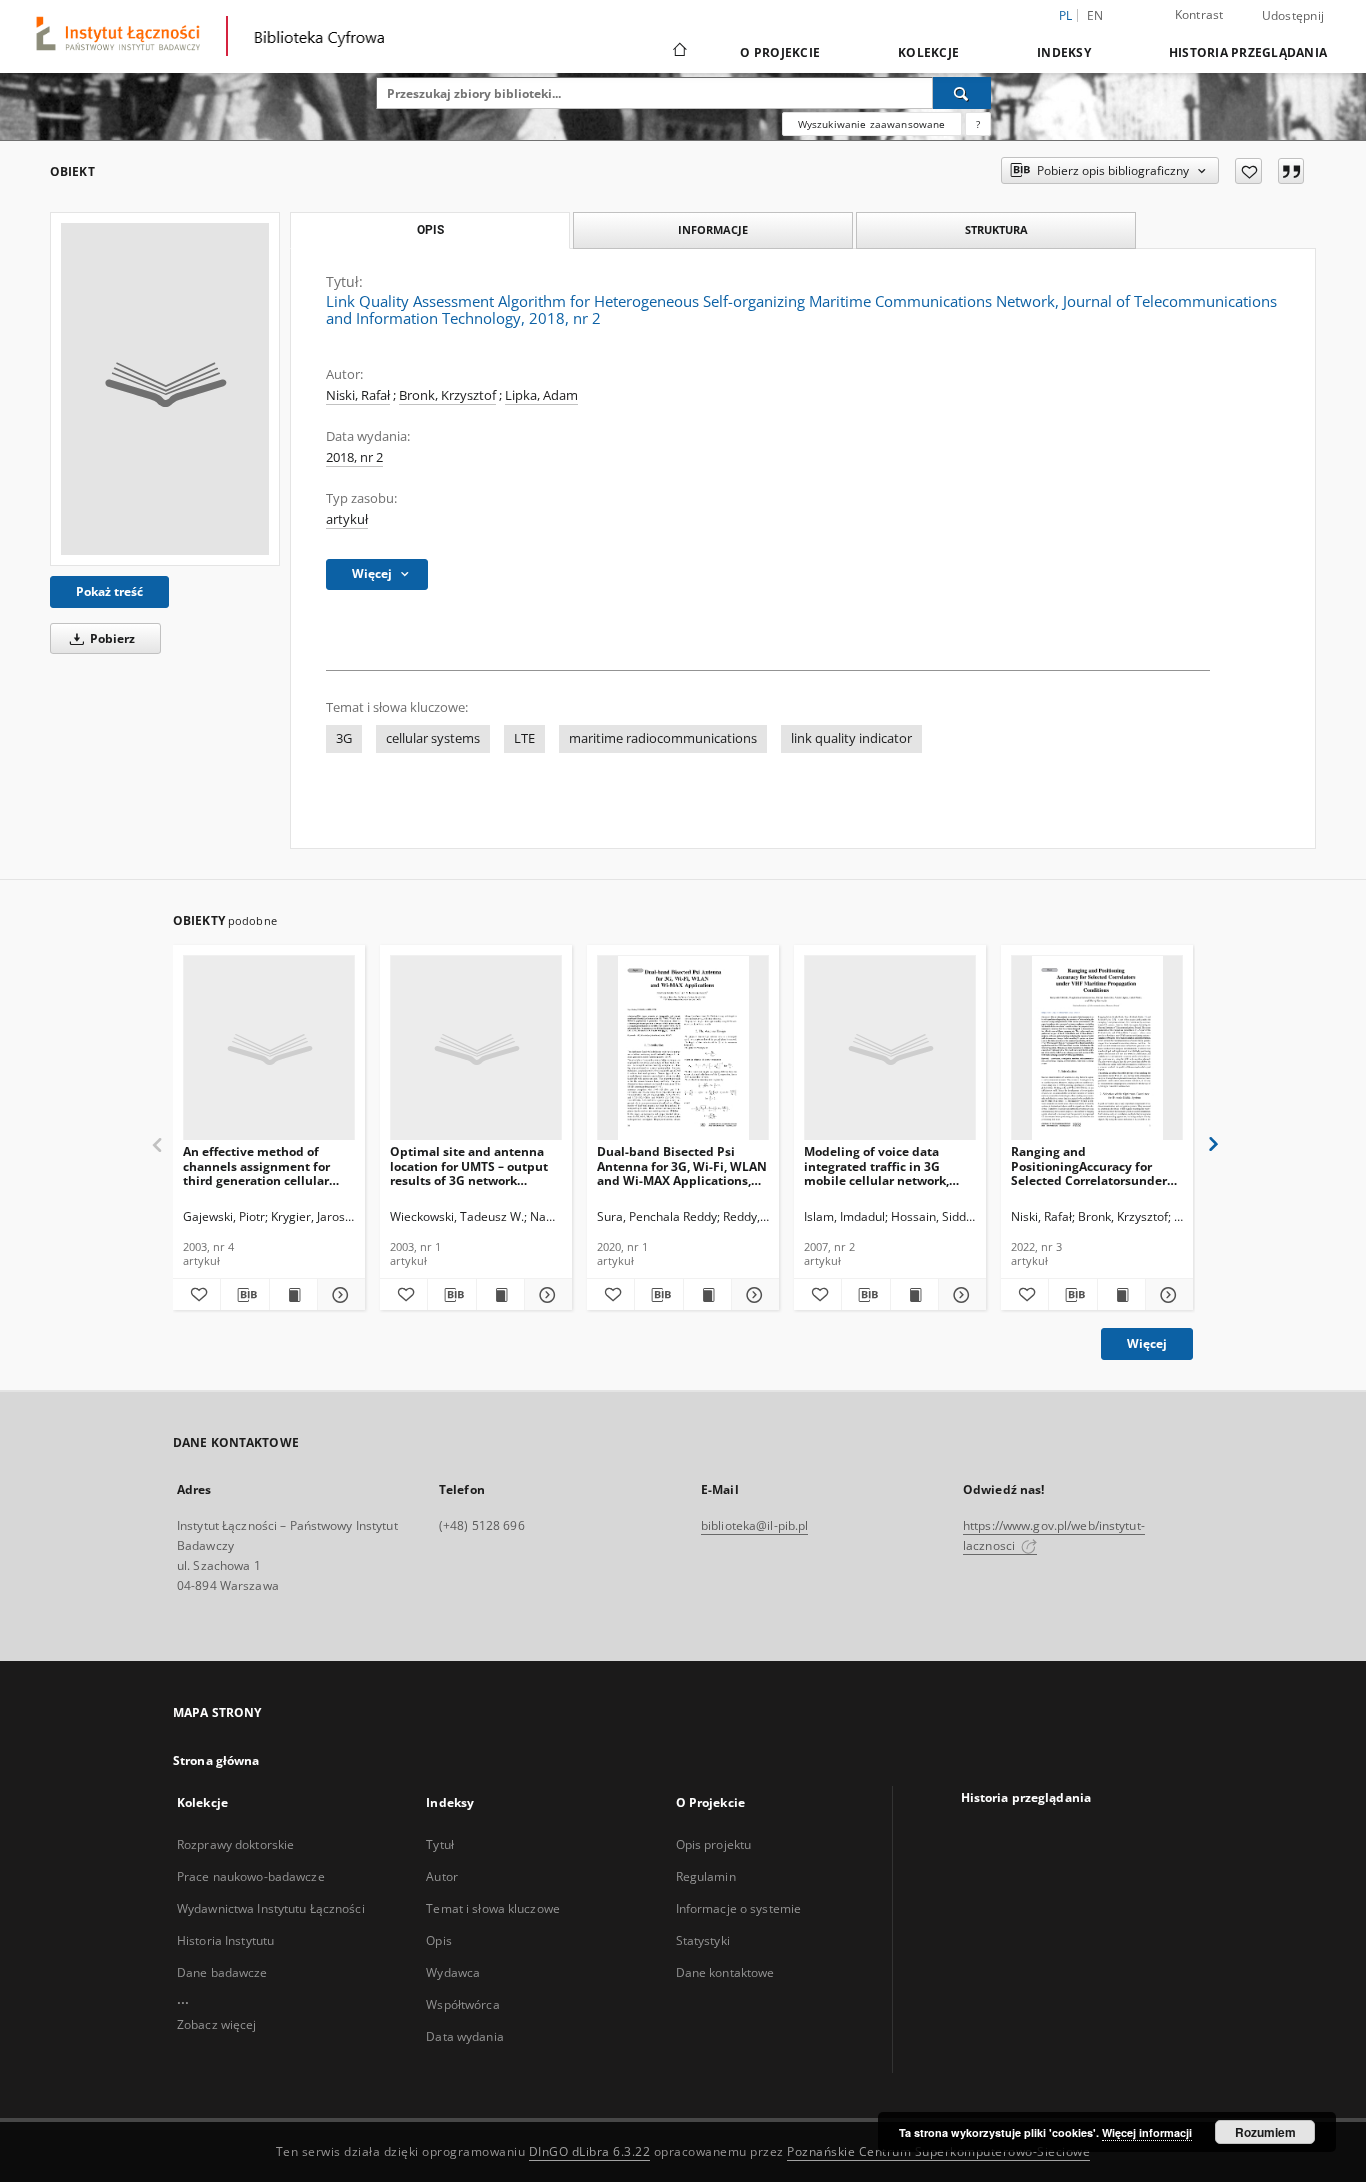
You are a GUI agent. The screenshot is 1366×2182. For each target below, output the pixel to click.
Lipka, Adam (541, 395)
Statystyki (703, 1940)
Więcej (1147, 1343)
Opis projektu (714, 1844)
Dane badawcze (222, 1972)
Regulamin (706, 1876)
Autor (442, 1876)
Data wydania (464, 2036)
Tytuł (440, 1844)
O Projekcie (780, 52)
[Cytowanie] (1291, 171)
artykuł (347, 519)
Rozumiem (1265, 2132)
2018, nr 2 (354, 457)
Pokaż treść (109, 591)
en (1095, 15)
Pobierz (111, 638)
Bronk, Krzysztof (447, 395)
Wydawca (453, 1972)
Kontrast (1199, 14)
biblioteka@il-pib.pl (754, 1525)
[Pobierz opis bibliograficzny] (244, 1295)
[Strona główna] (678, 52)
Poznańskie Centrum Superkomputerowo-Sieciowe (938, 2151)
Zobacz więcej (217, 2024)
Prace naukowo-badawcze (251, 1876)
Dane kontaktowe (725, 1972)
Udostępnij (1293, 16)
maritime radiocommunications (663, 738)
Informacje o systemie (739, 1908)
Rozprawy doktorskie (235, 1844)
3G (344, 738)
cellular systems (433, 738)
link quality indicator (851, 738)
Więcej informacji (1147, 2132)
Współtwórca (462, 2004)
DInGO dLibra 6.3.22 (590, 2151)
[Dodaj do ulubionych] (1248, 171)
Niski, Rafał (358, 395)
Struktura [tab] (996, 229)
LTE (524, 738)
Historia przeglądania (1248, 52)
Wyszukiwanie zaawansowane (872, 124)
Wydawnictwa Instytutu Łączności (271, 1908)
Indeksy (1064, 52)
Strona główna (216, 1760)
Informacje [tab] (713, 229)
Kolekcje (928, 52)
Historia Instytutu (225, 1940)
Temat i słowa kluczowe (493, 1908)
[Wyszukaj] (962, 93)
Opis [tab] (430, 230)
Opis (438, 1940)
